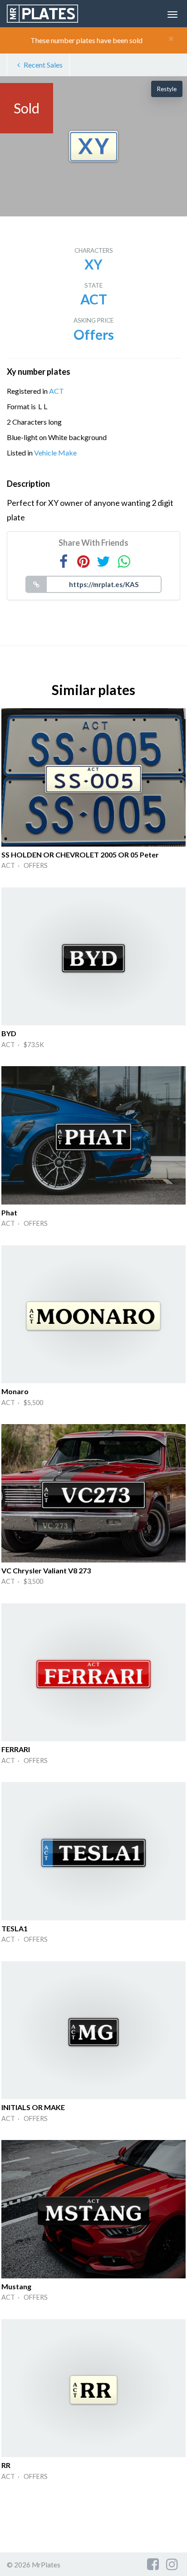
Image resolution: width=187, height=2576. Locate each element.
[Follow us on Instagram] (172, 2564)
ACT (57, 391)
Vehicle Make (55, 453)
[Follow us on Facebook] (153, 2564)
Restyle (167, 89)
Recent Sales (43, 65)
